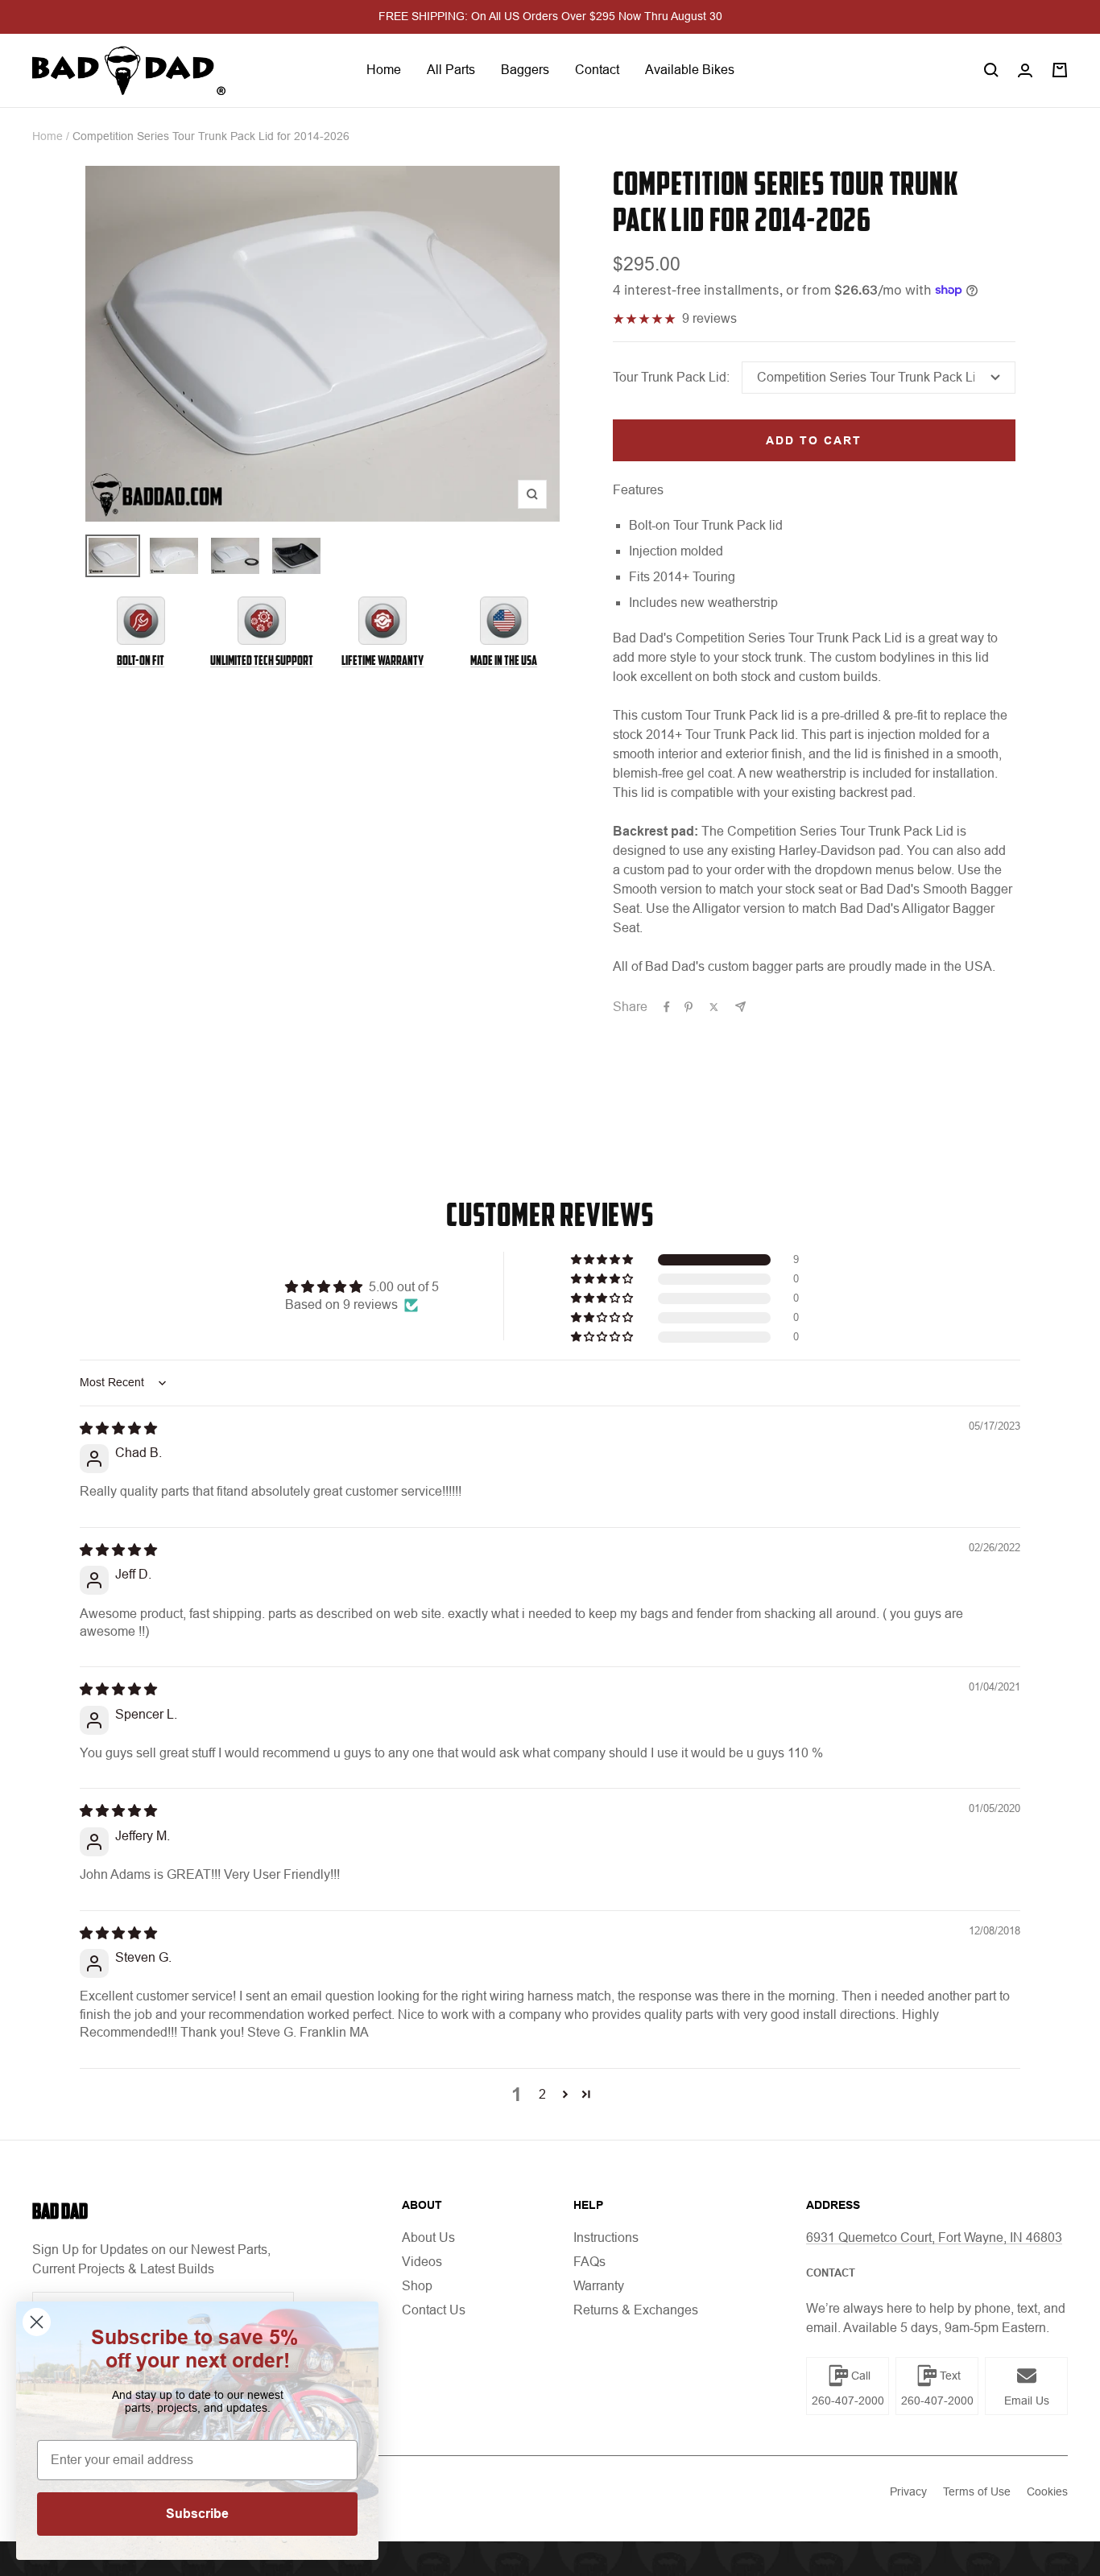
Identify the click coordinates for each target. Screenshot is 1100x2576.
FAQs (589, 2262)
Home (384, 70)
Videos (422, 2262)
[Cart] (1060, 70)
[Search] (991, 70)
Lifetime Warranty (383, 661)
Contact (597, 70)
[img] (118, 1428)
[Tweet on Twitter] (714, 1007)
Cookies (1047, 2491)
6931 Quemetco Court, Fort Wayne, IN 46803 (934, 2237)
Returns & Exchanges (636, 2310)
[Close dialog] (37, 2322)
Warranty (599, 2286)
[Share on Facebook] (667, 1007)
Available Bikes (690, 70)
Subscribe (197, 2514)
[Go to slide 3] (235, 556)
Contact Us (434, 2310)
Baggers (525, 70)
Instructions (606, 2237)
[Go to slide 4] (296, 556)
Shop (417, 2286)
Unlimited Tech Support (262, 661)
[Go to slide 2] (174, 556)
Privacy (908, 2491)
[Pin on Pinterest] (689, 1007)
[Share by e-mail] (740, 1007)
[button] (603, 1260)
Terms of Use (977, 2491)
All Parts (451, 70)
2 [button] (542, 2094)
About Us (428, 2237)
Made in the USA (504, 661)
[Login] (1025, 70)
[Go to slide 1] (113, 556)
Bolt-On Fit (141, 661)
